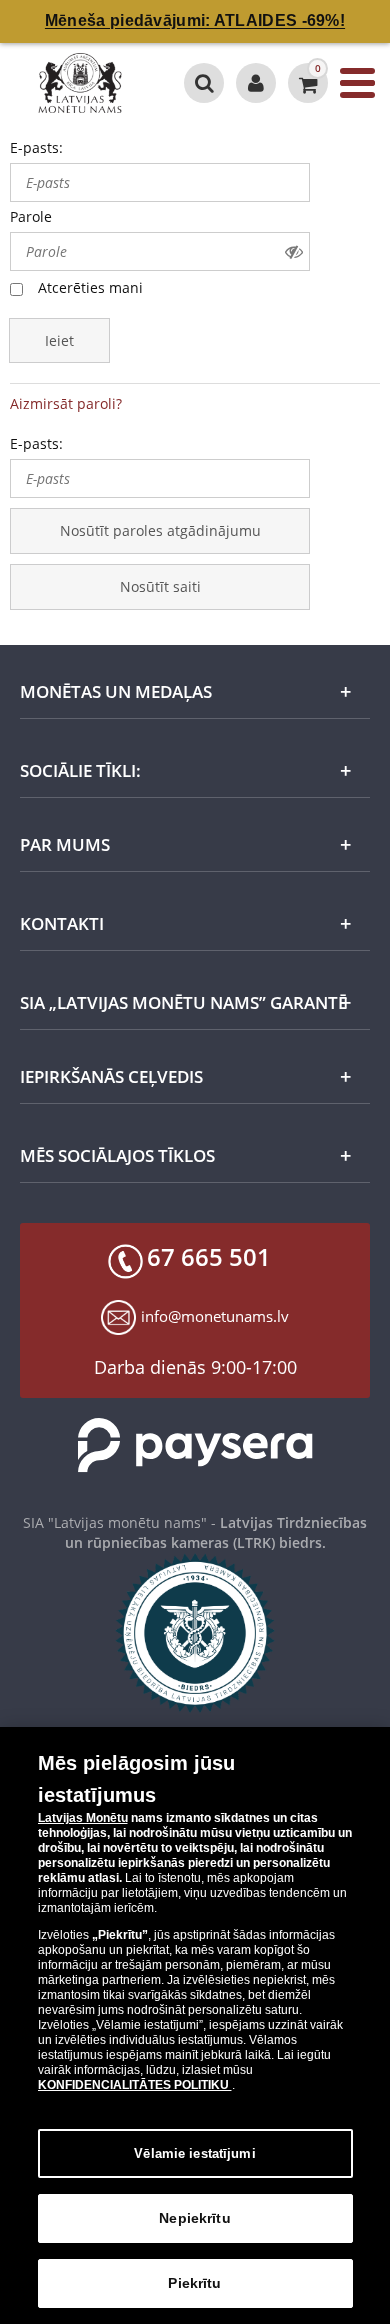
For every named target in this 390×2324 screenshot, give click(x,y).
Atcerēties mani (90, 287)
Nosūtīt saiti (160, 586)
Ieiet (59, 340)
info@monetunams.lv (215, 1316)
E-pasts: (36, 147)
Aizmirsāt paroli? (66, 403)
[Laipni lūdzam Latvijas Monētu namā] (256, 83)
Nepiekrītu (194, 2218)
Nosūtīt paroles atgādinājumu (160, 530)
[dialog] (195, 2025)
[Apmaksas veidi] (195, 1445)
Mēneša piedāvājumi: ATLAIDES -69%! (195, 20)
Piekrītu (194, 2283)
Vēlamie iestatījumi (194, 2153)
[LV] (84, 83)
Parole (31, 216)
